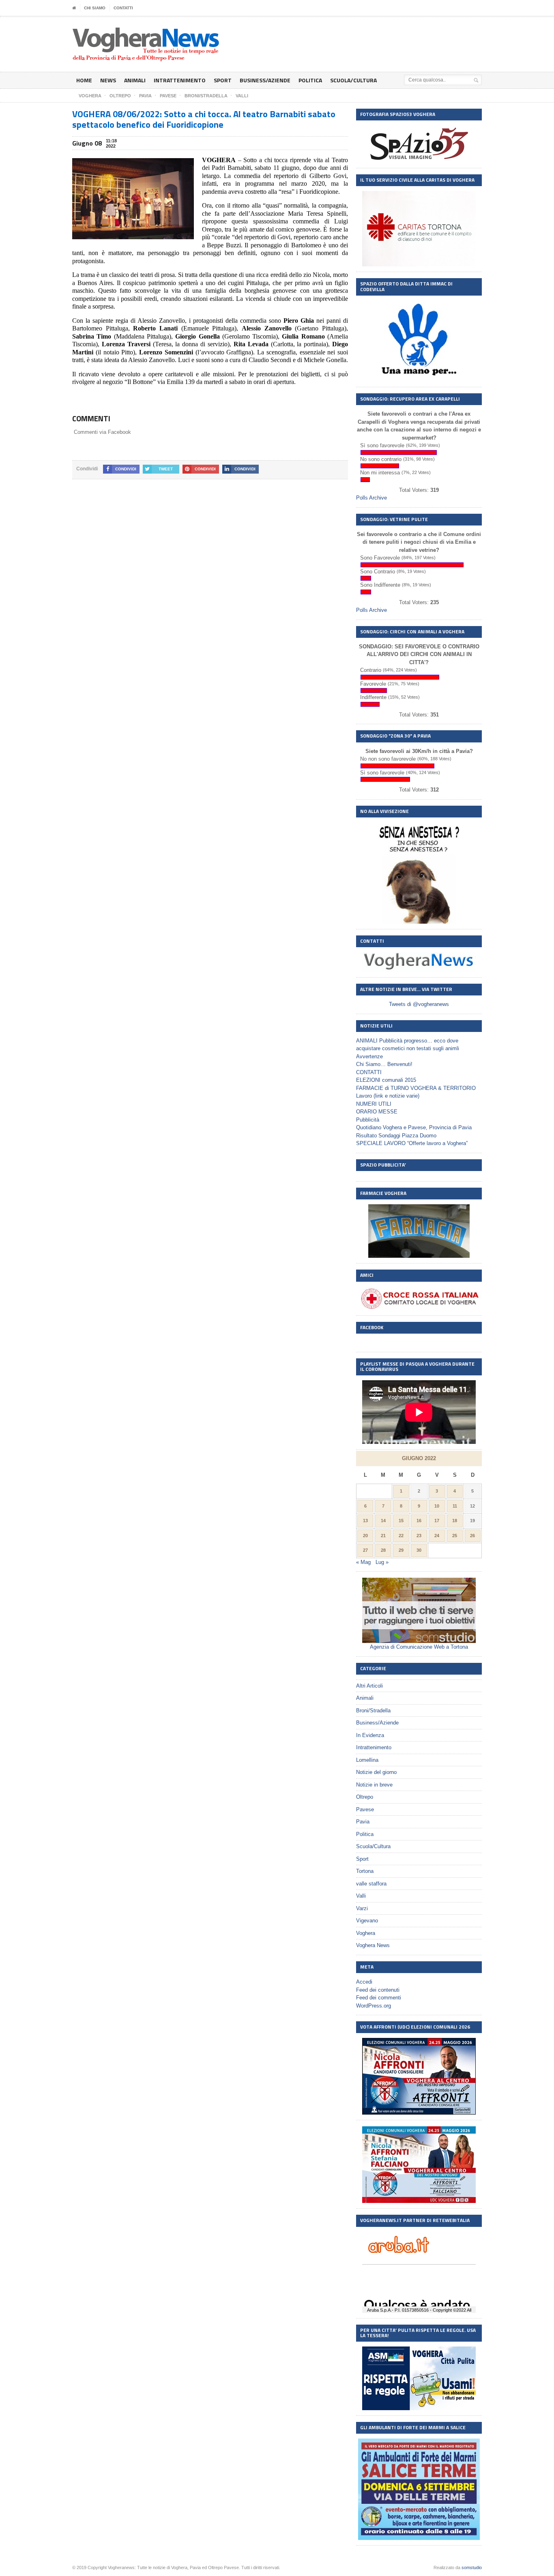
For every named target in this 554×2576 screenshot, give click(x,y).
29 (401, 1550)
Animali (135, 80)
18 (455, 1521)
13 (365, 1521)
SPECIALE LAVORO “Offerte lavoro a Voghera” (412, 1143)
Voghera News (373, 1945)
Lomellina (367, 1760)
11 (455, 1506)
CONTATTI (123, 8)
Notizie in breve (374, 1785)
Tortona (365, 1871)
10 (437, 1506)
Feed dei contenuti (378, 1990)
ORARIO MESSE (377, 1112)
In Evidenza (370, 1735)
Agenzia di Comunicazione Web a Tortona (419, 1647)
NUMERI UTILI (374, 1104)
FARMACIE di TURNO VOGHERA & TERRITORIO (416, 1088)
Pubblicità (368, 1120)
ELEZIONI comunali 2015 (386, 1080)
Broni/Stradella (373, 1711)
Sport (223, 80)
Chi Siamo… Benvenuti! (384, 1064)
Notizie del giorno (376, 1772)
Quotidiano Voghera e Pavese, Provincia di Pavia (414, 1127)
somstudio (472, 2567)
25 (455, 1536)
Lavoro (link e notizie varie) (388, 1096)
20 (365, 1536)
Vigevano (367, 1921)
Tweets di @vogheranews (419, 1004)
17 (437, 1521)
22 (401, 1536)
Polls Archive (371, 498)
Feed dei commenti (379, 1998)
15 (401, 1521)
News (108, 80)
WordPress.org (374, 2006)
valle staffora (371, 1884)
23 (419, 1536)
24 (437, 1536)
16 (419, 1521)
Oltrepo (365, 1797)
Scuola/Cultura (353, 80)
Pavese (365, 1809)
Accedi (364, 1982)
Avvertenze (369, 1056)
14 (383, 1521)
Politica (310, 80)
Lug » (382, 1562)
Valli (361, 1896)
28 (383, 1550)
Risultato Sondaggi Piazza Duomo (396, 1136)
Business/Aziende (265, 80)
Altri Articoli (369, 1686)
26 (472, 1536)
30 (419, 1550)
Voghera (366, 1933)
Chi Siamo (95, 8)
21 (383, 1536)
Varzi (362, 1908)
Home (84, 80)
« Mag (363, 1562)
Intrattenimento (180, 80)
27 (365, 1550)
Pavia (363, 1822)
